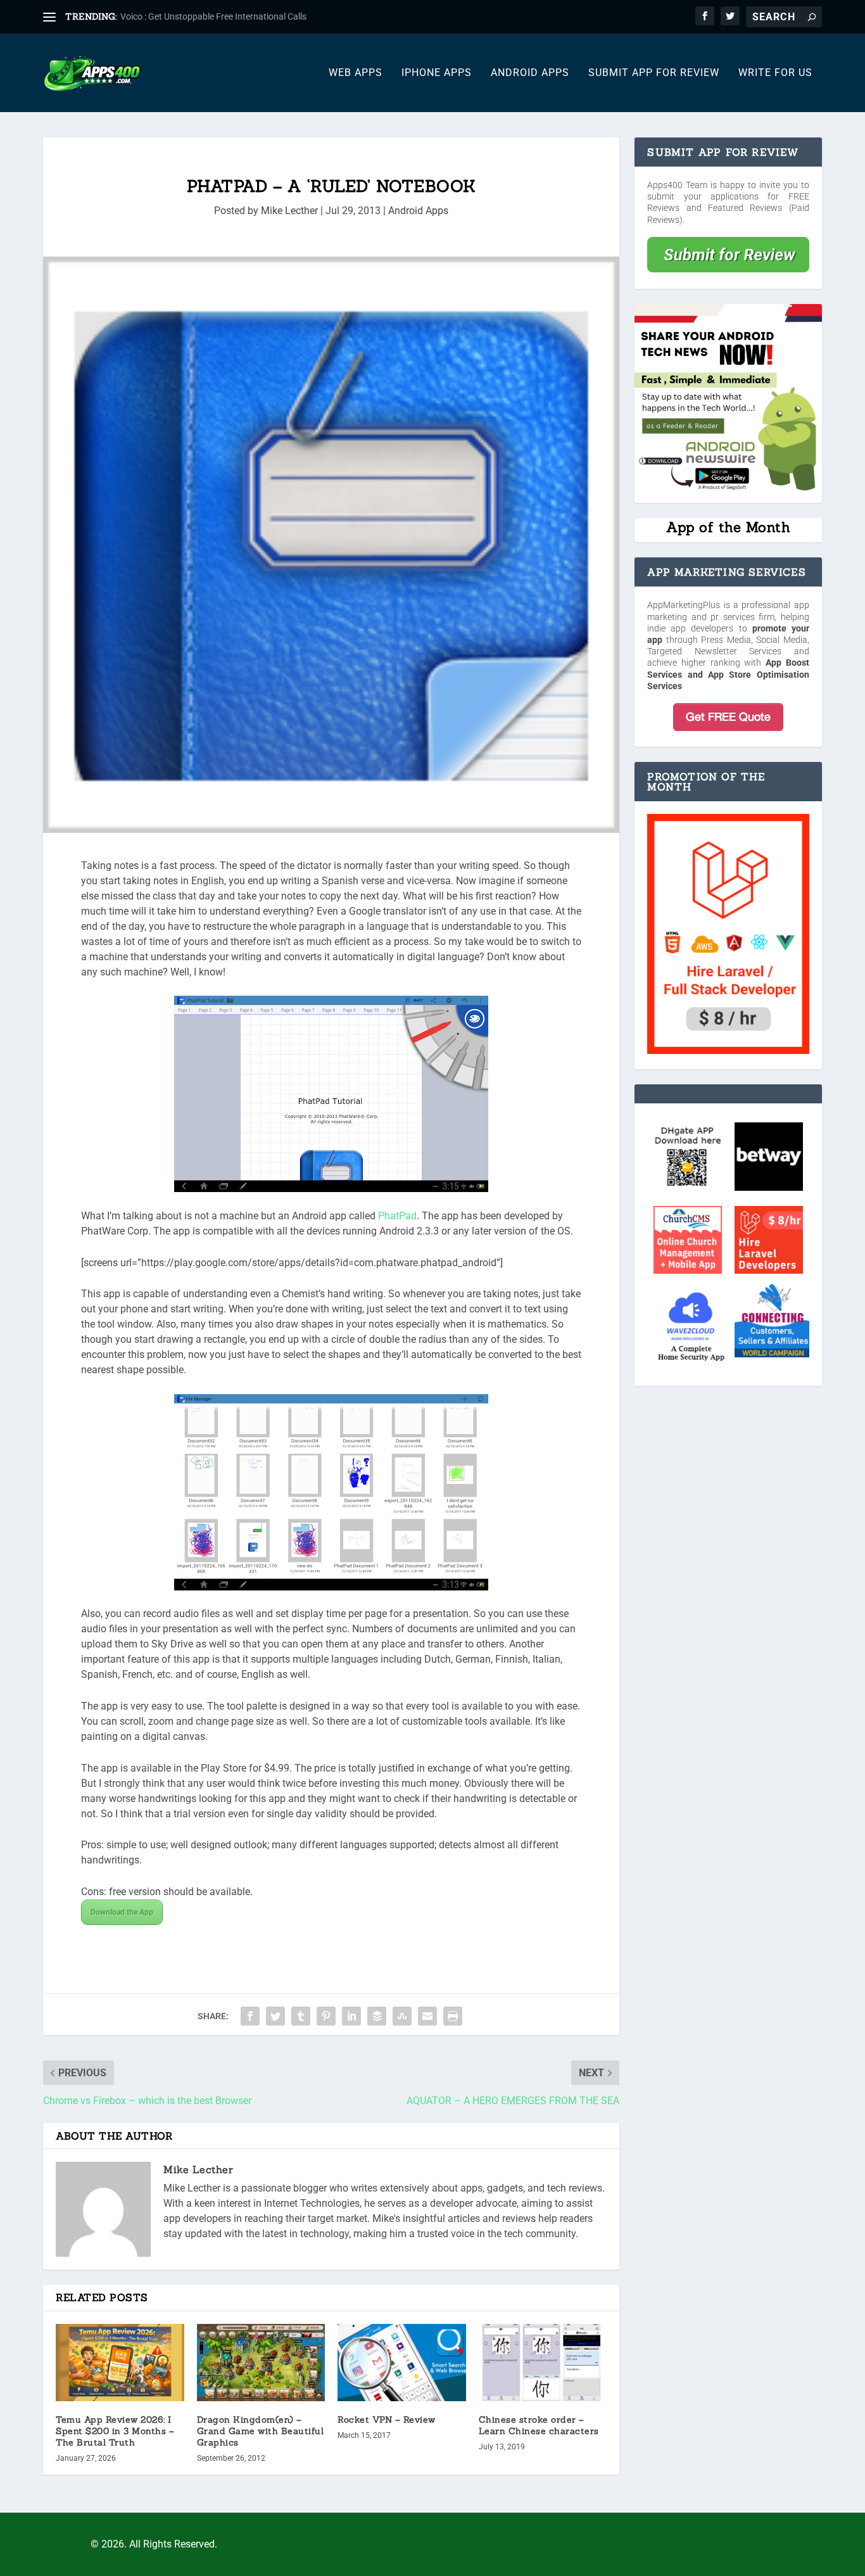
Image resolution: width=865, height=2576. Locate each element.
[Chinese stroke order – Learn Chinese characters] (543, 2363)
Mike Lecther (289, 211)
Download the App (122, 1912)
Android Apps (530, 73)
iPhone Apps (437, 73)
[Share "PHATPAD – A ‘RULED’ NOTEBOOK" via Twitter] (275, 2016)
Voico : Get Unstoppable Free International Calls (213, 16)
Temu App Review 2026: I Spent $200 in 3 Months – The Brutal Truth (115, 2431)
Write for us (775, 73)
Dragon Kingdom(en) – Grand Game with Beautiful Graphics (261, 2431)
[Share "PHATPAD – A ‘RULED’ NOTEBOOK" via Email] (427, 2016)
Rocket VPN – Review (387, 2420)
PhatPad (397, 1216)
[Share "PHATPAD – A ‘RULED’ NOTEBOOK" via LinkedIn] (351, 2016)
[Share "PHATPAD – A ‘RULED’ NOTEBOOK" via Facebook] (250, 2016)
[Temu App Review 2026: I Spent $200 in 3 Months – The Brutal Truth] (120, 2363)
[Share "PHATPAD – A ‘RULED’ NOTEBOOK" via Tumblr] (301, 2016)
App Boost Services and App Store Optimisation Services (728, 674)
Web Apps (356, 73)
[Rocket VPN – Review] (402, 2363)
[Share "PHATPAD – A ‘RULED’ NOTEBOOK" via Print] (453, 2016)
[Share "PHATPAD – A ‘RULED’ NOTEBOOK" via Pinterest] (326, 2016)
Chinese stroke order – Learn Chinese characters (539, 2425)
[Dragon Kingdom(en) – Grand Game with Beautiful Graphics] (261, 2362)
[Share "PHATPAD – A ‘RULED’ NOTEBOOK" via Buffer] (377, 2016)
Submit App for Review (654, 73)
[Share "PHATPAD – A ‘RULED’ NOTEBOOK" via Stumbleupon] (402, 2016)
